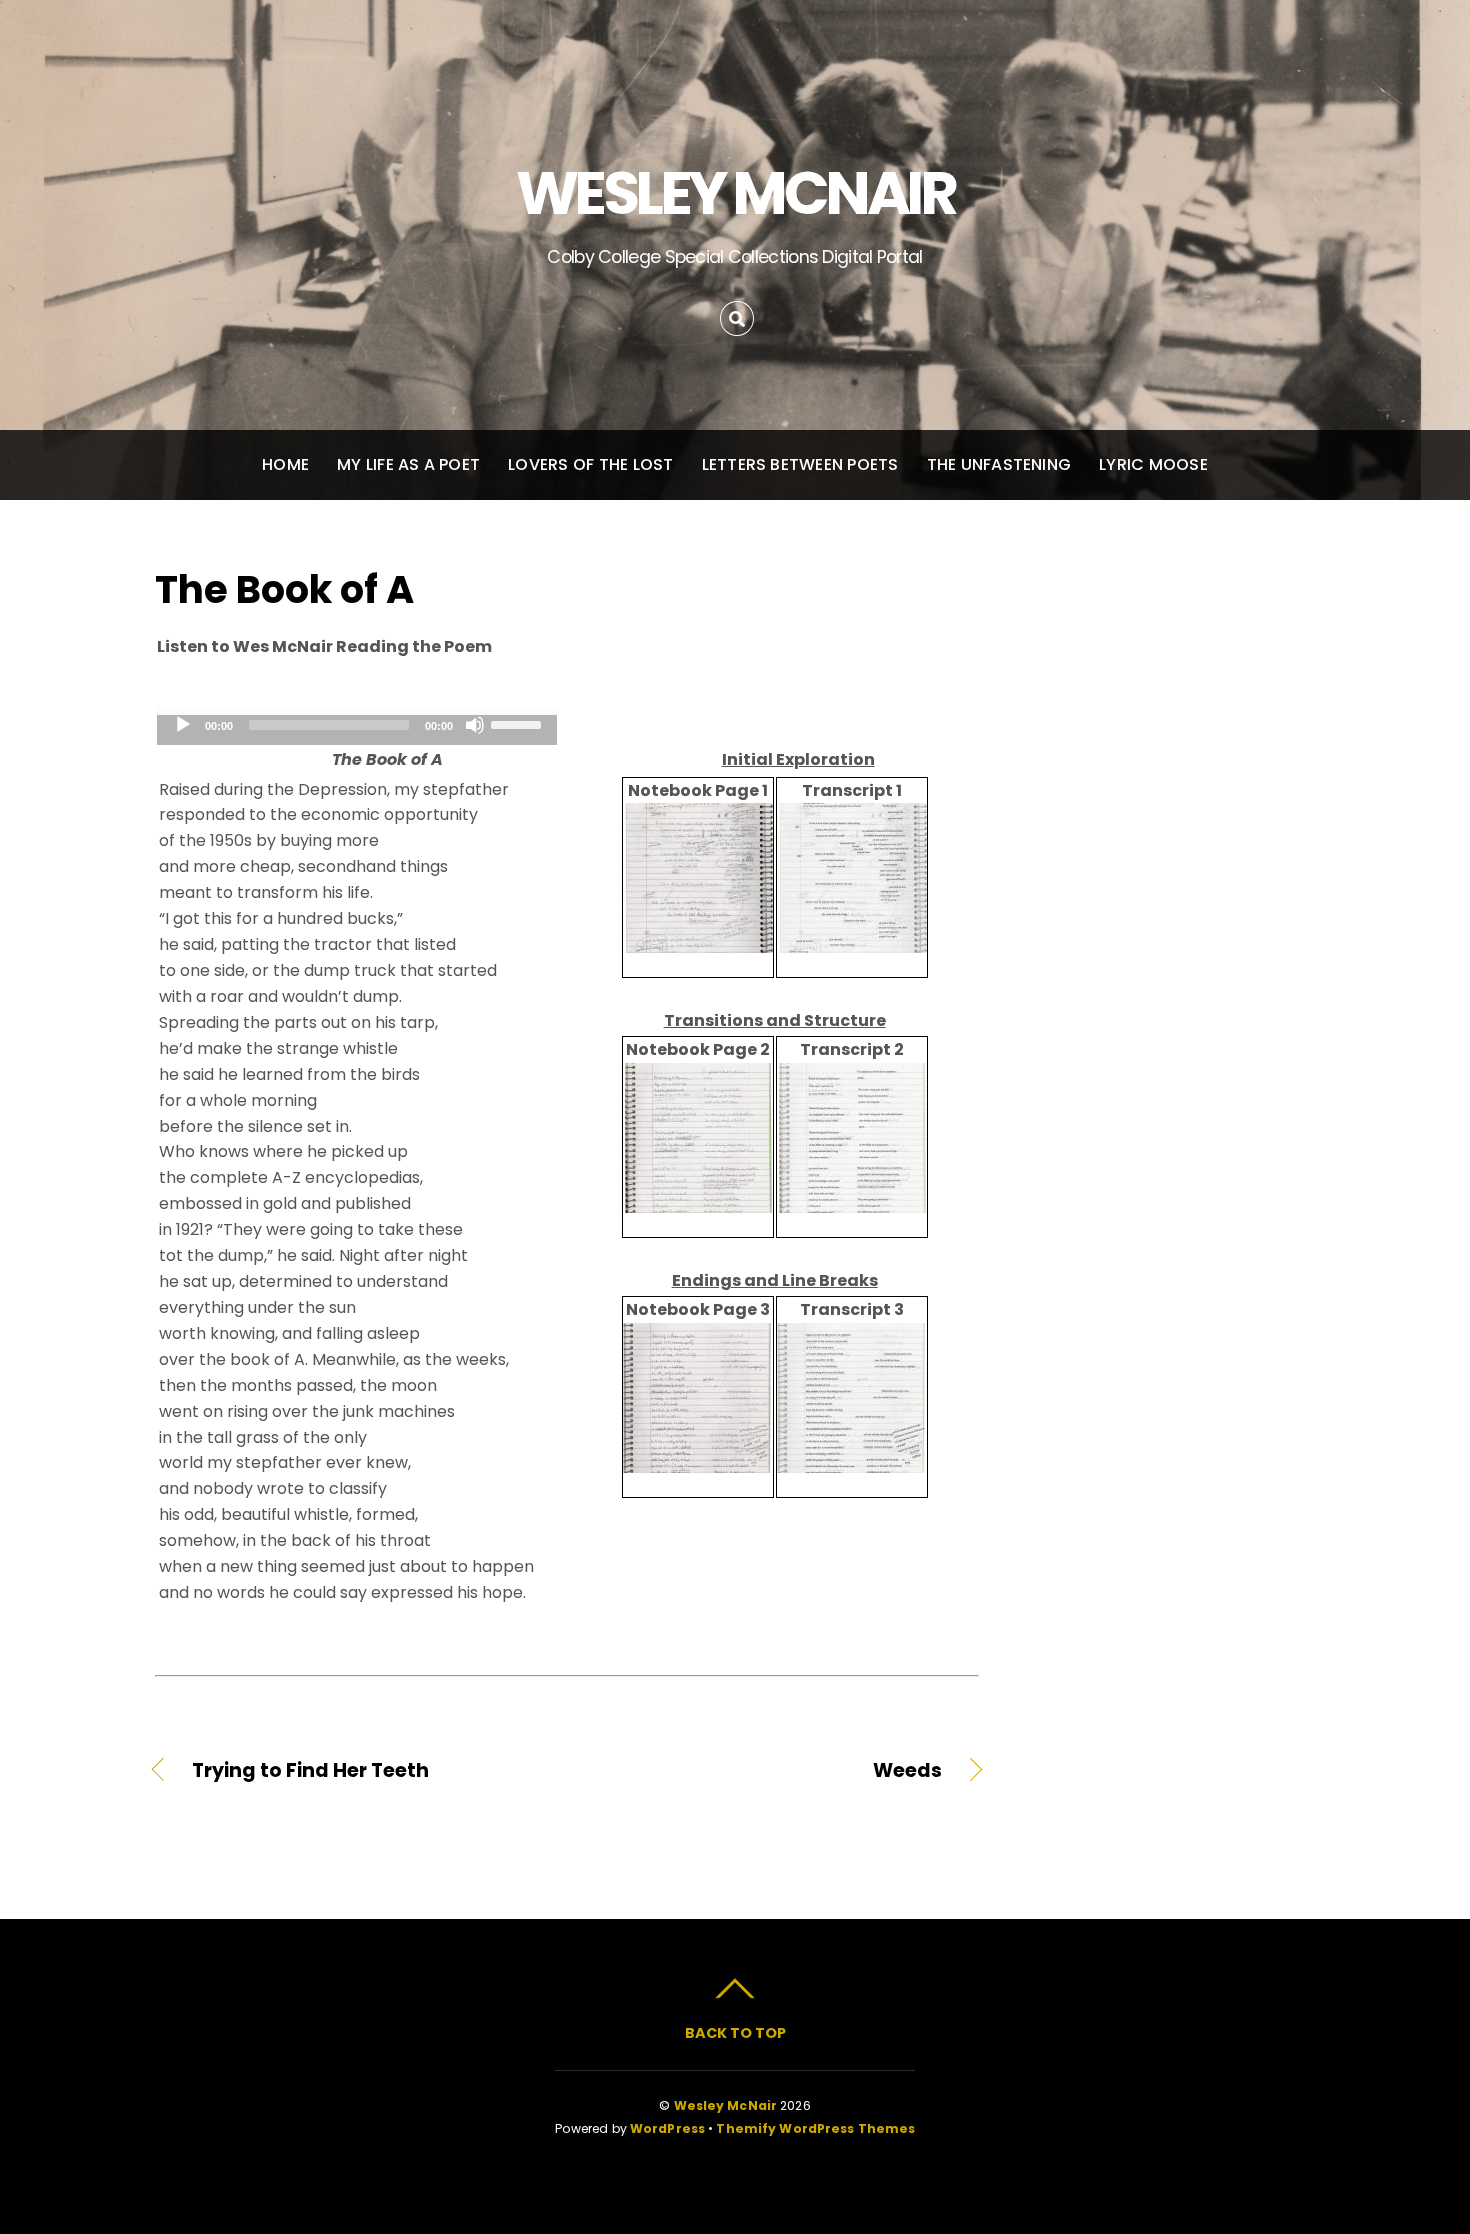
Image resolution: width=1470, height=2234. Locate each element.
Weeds (767, 1771)
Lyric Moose (1153, 464)
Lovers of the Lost (590, 464)
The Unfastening (999, 464)
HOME (285, 464)
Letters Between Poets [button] (800, 464)
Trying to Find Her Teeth (310, 1771)
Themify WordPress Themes (815, 2128)
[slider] (519, 723)
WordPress (667, 2128)
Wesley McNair (726, 2105)
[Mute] (475, 725)
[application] (357, 730)
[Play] (183, 725)
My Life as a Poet (408, 464)
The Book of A (284, 589)
